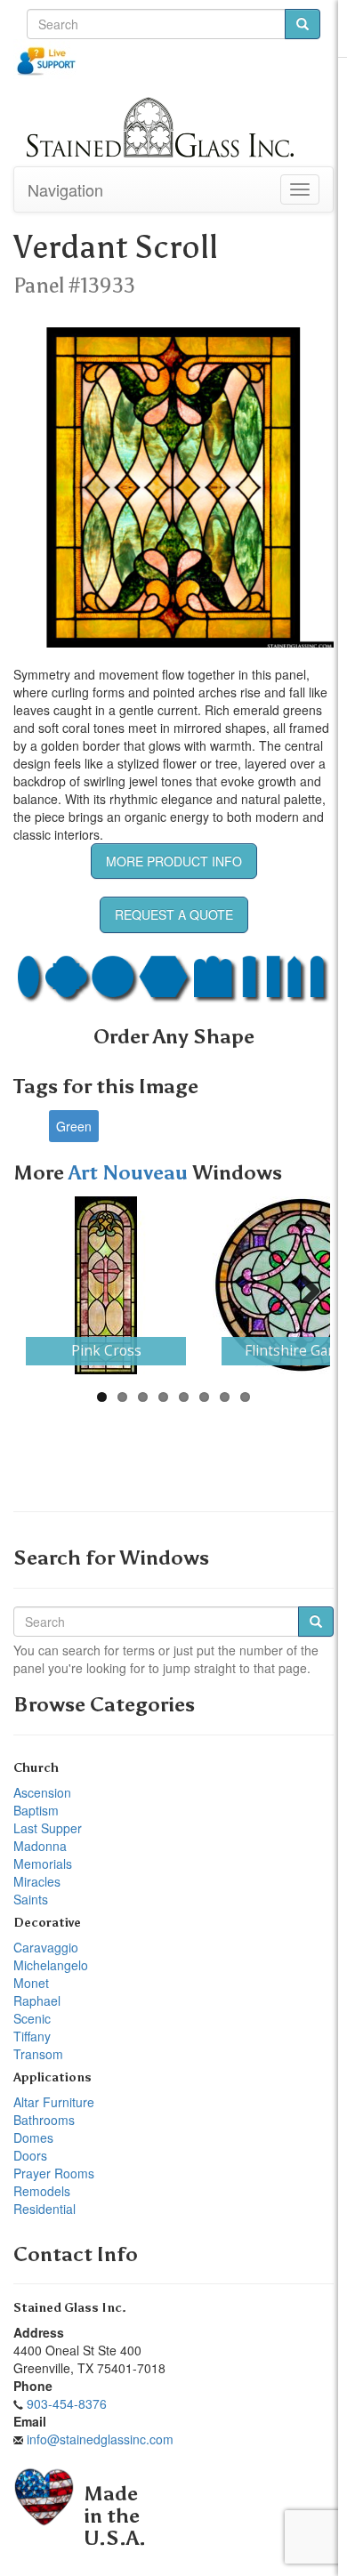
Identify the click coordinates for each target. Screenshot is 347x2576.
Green (74, 1126)
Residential (44, 2209)
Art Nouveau (130, 1173)
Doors (30, 2155)
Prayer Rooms (54, 2173)
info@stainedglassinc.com (100, 2439)
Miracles (37, 1881)
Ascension (42, 1792)
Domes (33, 2137)
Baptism (36, 1810)
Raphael (37, 2000)
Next (303, 1285)
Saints (31, 1899)
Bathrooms (44, 2120)
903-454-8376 (67, 2403)
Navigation (65, 189)
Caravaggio (46, 1947)
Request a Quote (174, 914)
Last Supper (48, 1828)
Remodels (42, 2191)
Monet (31, 1983)
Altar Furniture (54, 2102)
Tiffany (32, 2036)
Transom (38, 2054)
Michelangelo (51, 1965)
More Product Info (174, 861)
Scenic (32, 2018)
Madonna (40, 1846)
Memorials (43, 1864)
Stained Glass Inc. (70, 2308)
